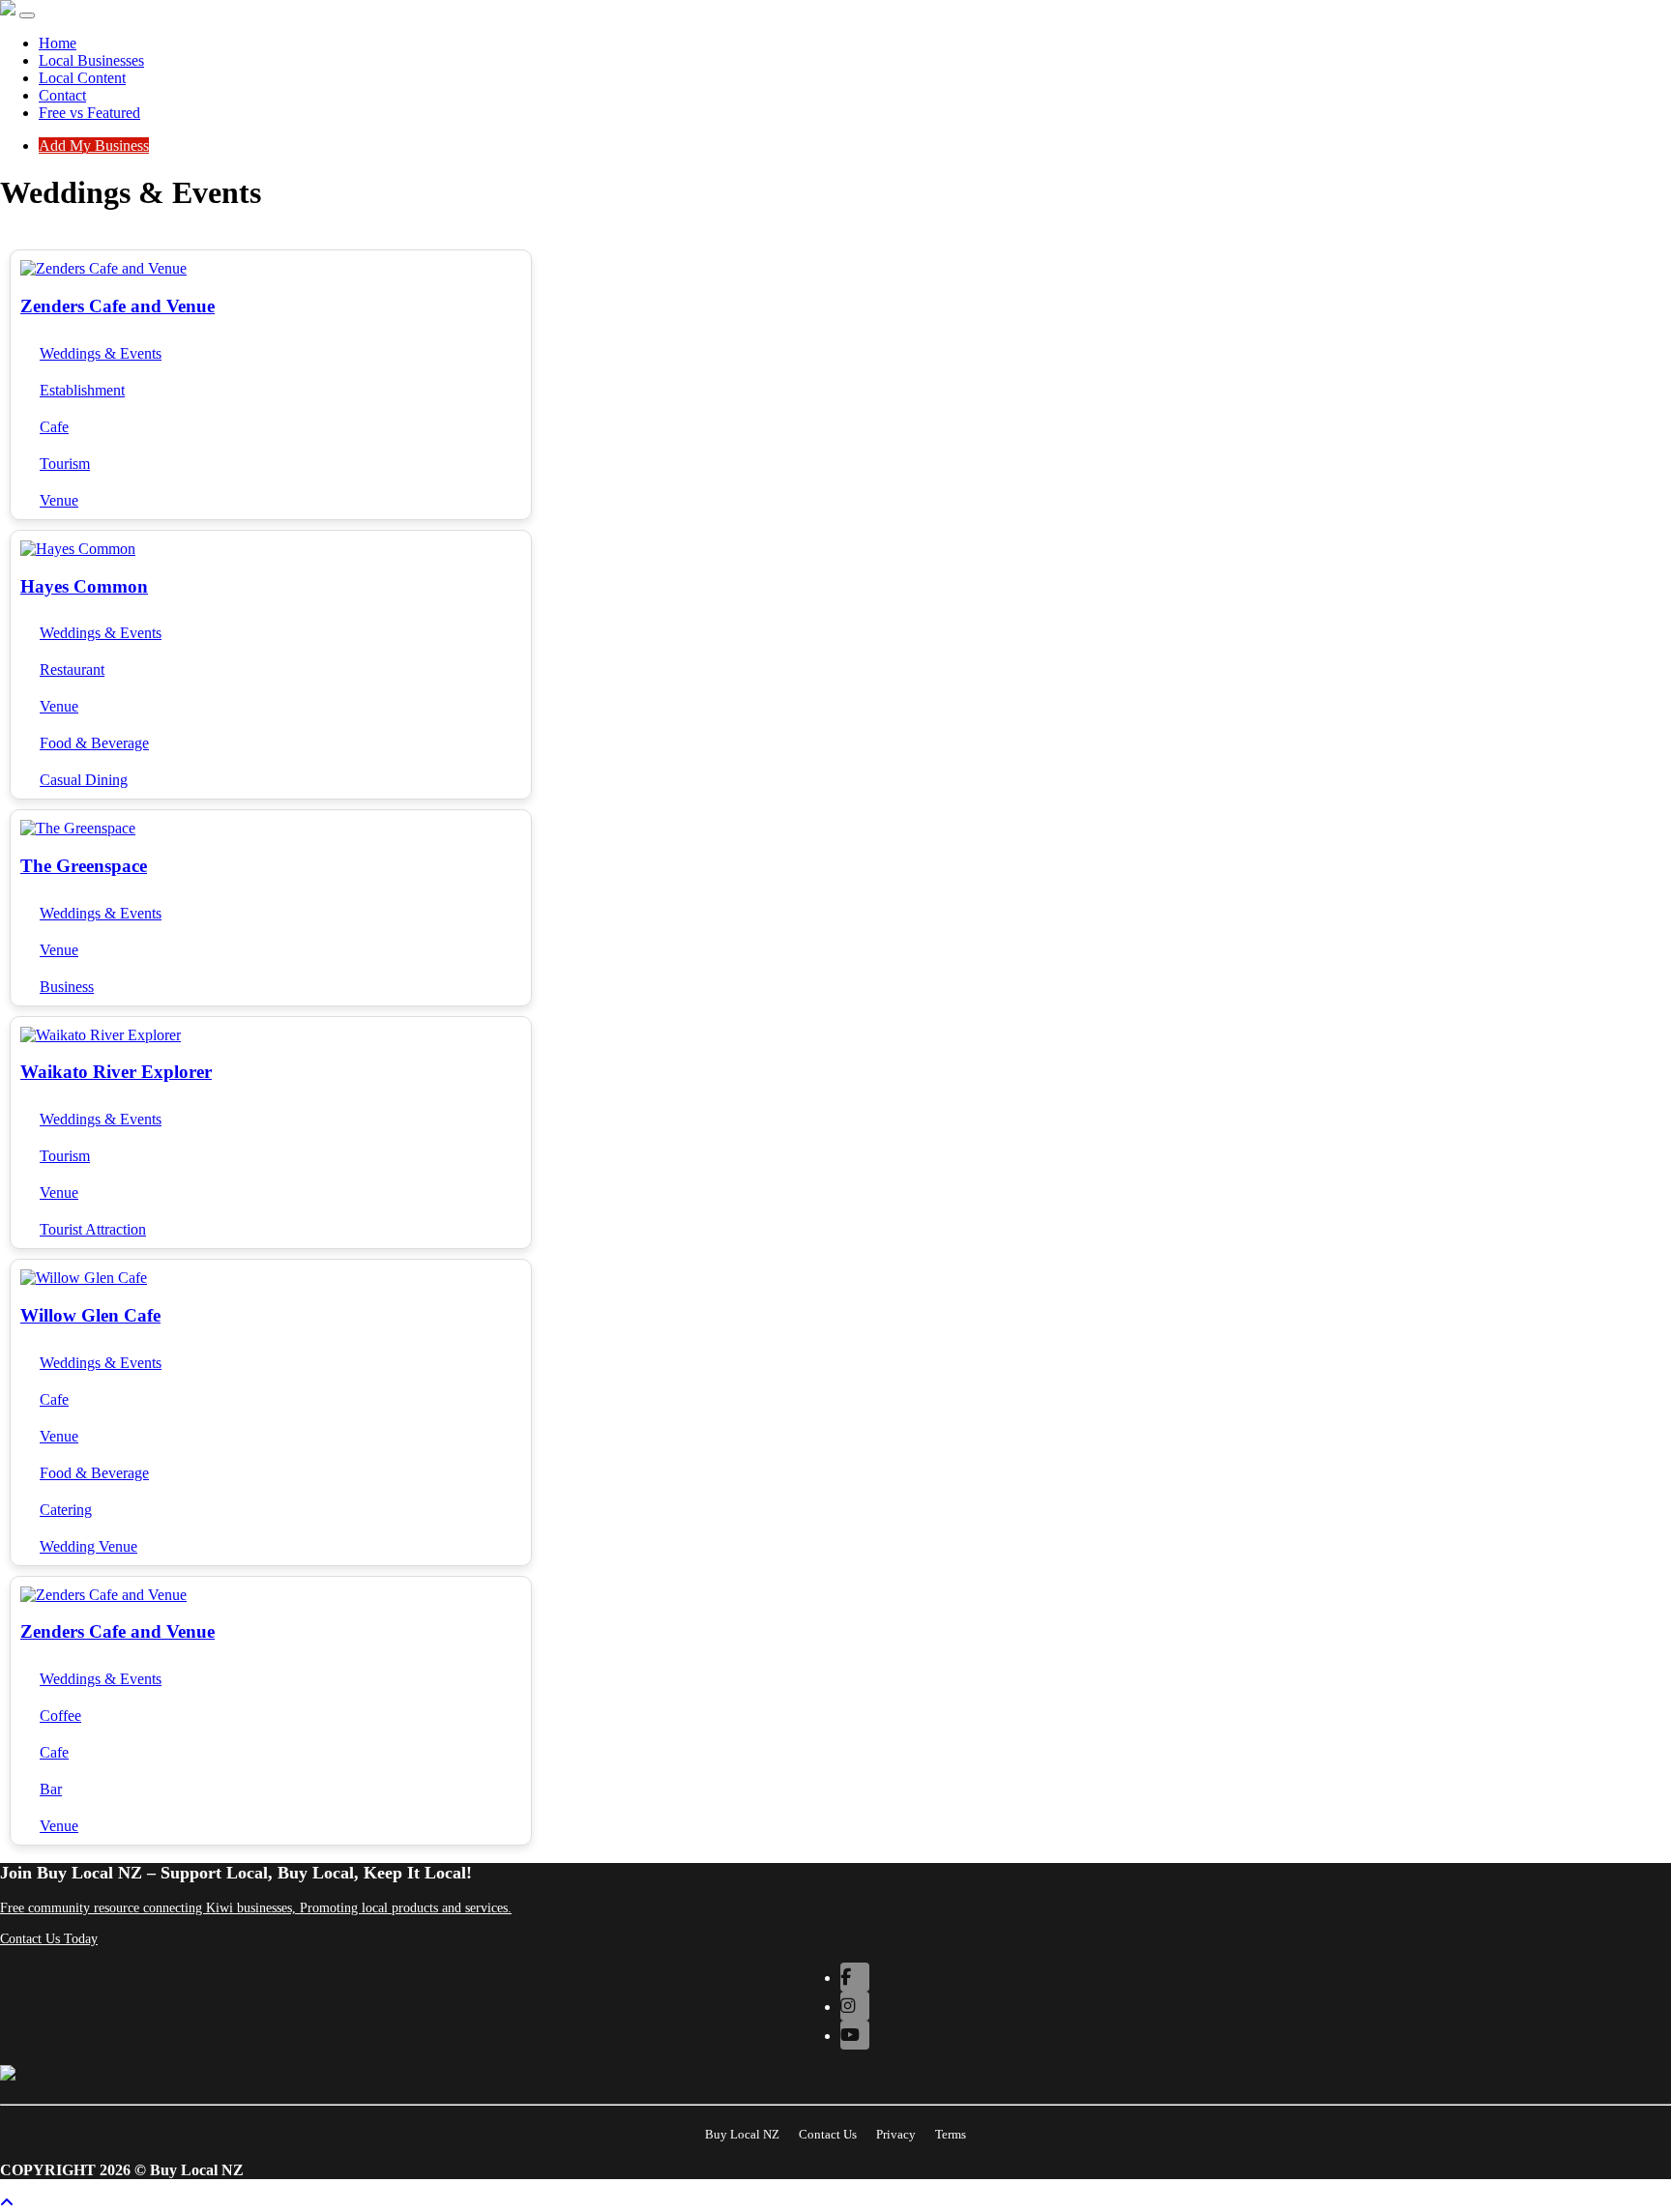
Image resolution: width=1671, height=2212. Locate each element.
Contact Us (828, 2134)
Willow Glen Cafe (90, 1315)
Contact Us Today (49, 1939)
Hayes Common (84, 586)
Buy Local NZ (742, 2134)
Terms (951, 2134)
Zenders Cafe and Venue (117, 306)
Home (58, 43)
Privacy (896, 2134)
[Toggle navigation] (27, 15)
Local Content (82, 78)
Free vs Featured (89, 113)
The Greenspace (84, 866)
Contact (62, 95)
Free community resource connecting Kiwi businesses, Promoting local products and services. (256, 1908)
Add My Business (94, 146)
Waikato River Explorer (116, 1072)
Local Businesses (91, 60)
